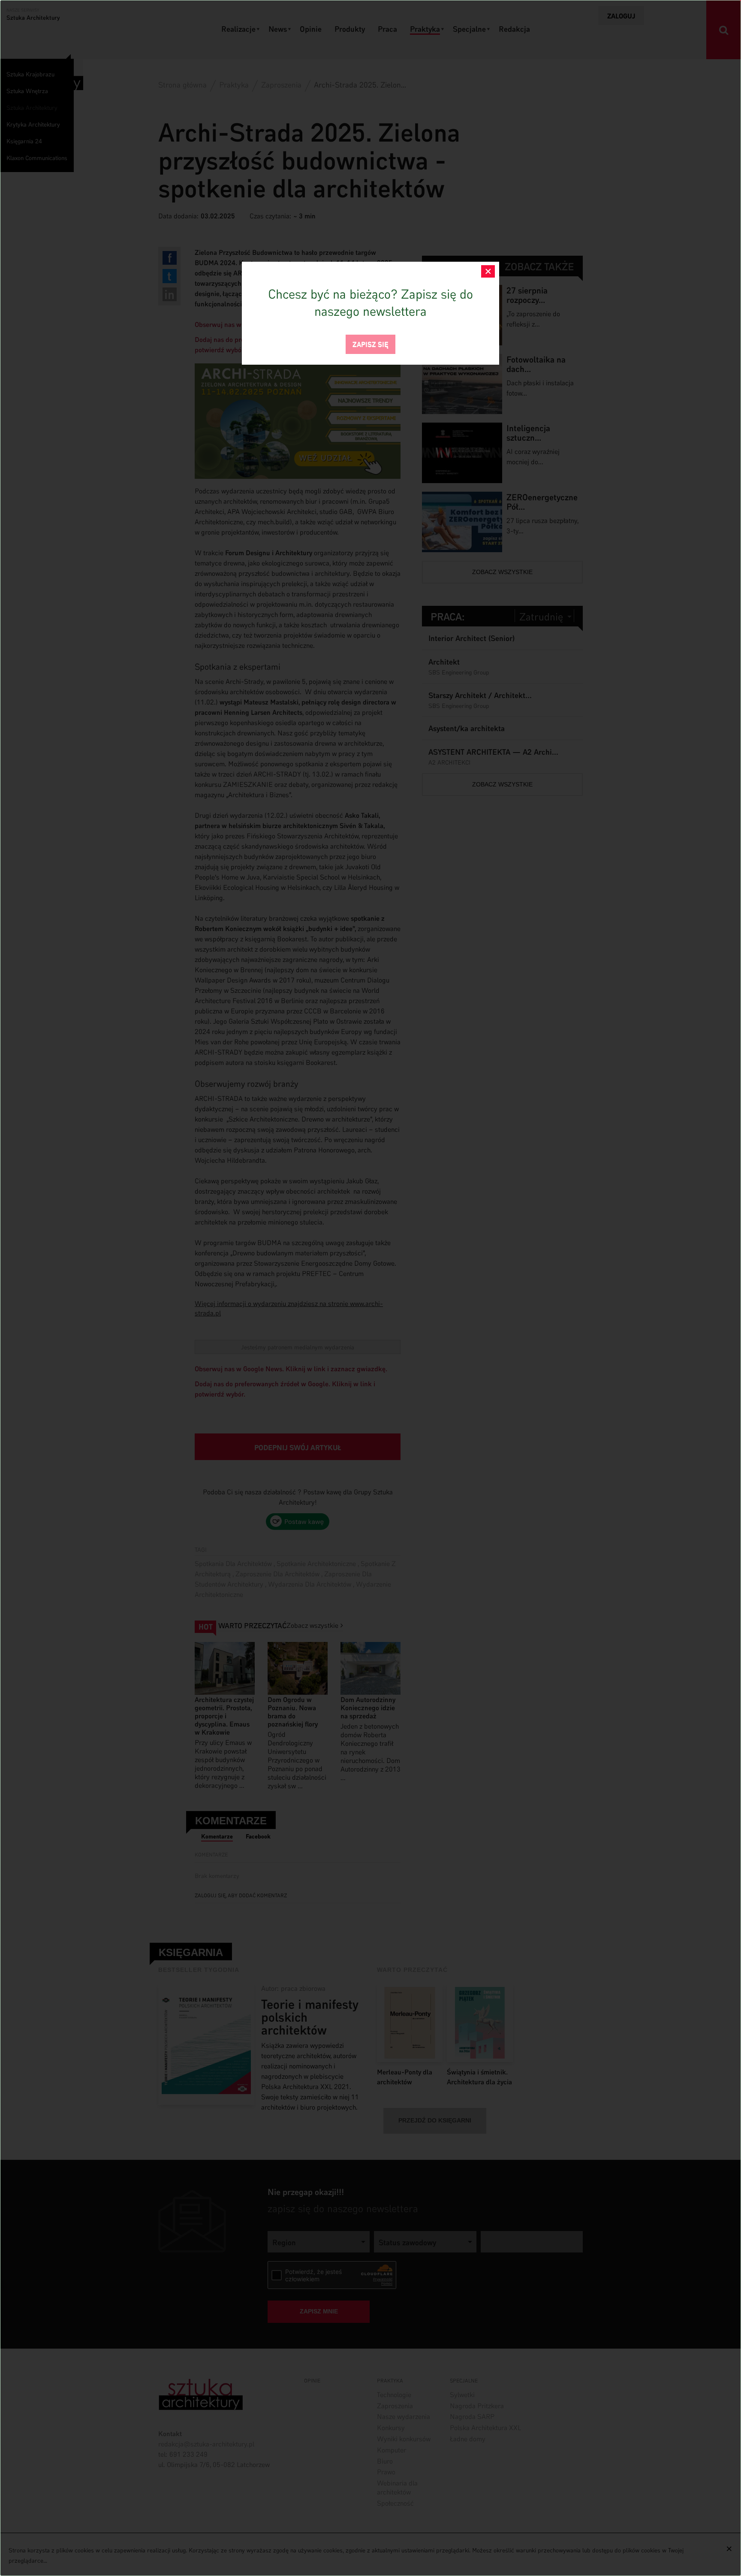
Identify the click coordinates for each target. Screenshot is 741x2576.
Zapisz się (370, 343)
